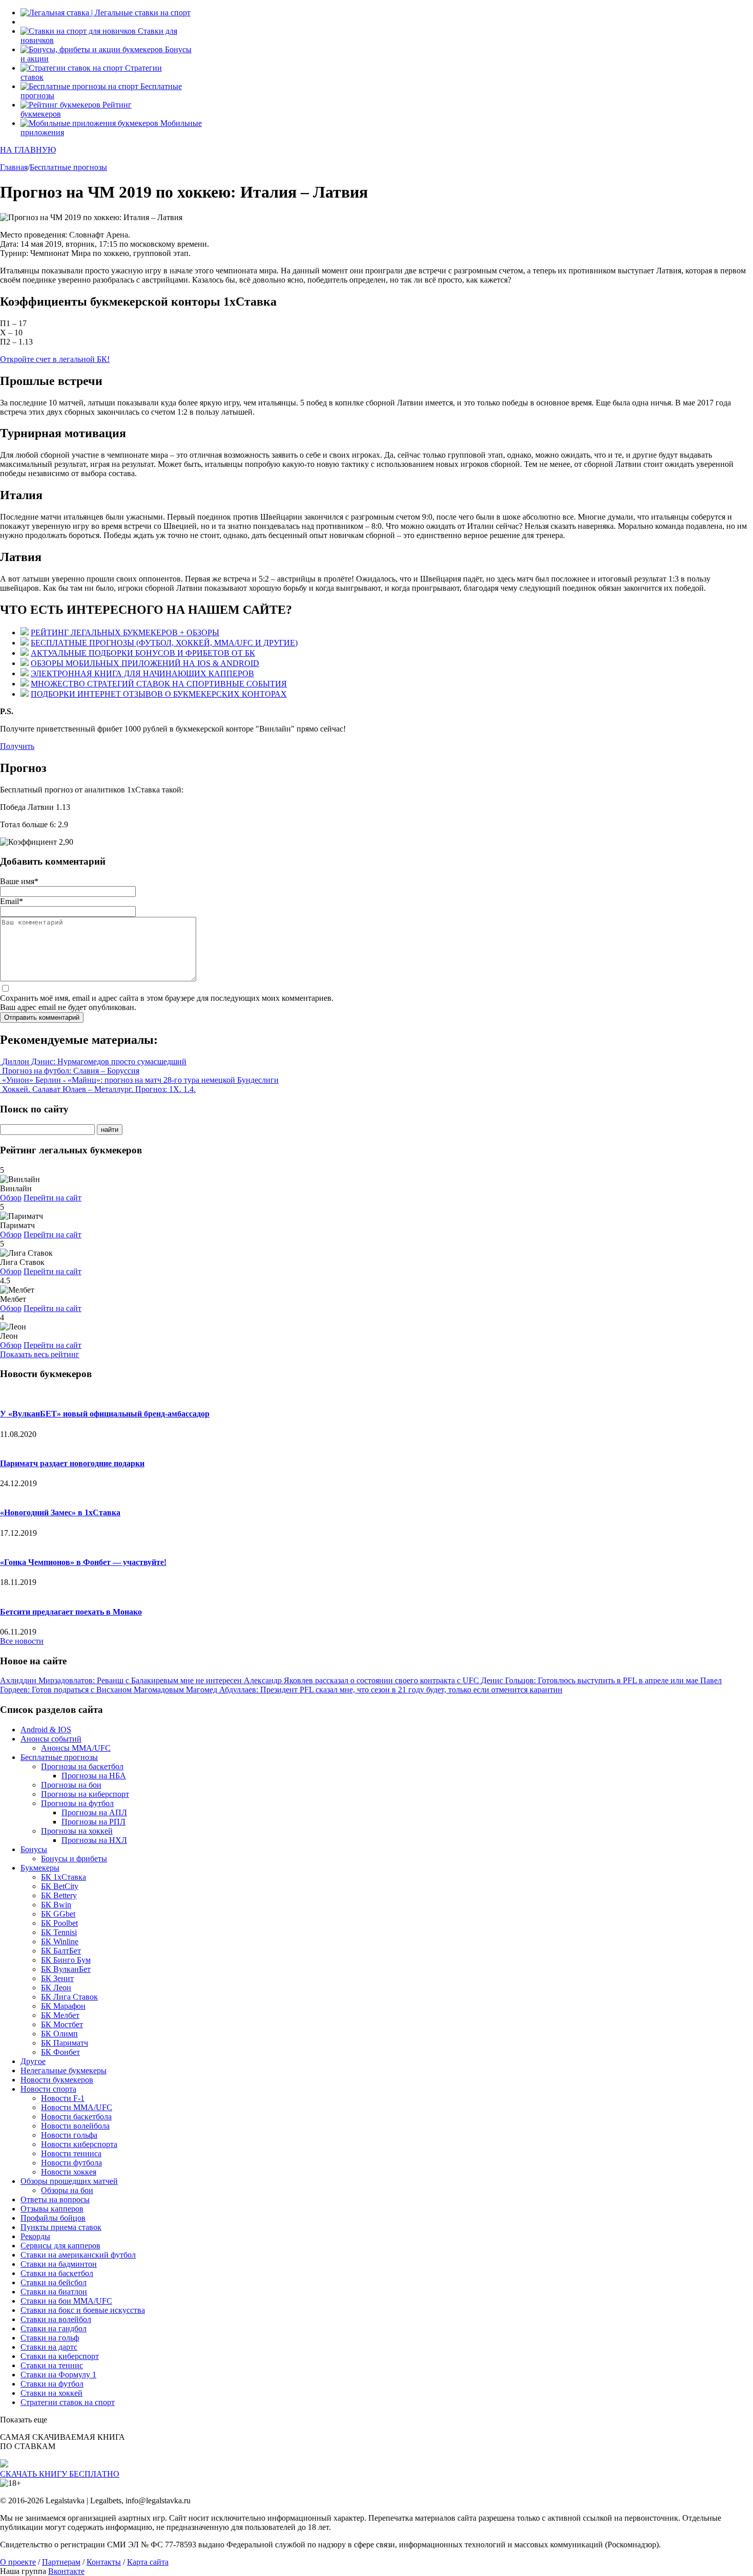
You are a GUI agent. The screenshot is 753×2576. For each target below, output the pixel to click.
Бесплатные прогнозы (59, 1757)
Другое (33, 2061)
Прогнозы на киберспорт (85, 1794)
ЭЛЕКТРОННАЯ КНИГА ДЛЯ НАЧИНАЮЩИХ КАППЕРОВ (142, 673)
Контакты (104, 2562)
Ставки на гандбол (54, 2328)
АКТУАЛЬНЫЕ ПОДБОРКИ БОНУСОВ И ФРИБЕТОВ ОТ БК (143, 653)
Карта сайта (148, 2562)
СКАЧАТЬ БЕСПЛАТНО (60, 2474)
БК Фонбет (60, 2052)
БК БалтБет (61, 1951)
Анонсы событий (51, 1739)
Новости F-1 (63, 2098)
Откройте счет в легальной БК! (55, 359)
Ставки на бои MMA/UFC (66, 2301)
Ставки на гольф (50, 2338)
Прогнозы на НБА (94, 1776)
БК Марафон (63, 2006)
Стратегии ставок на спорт (68, 2402)
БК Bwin (56, 1905)
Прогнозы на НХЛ (94, 1840)
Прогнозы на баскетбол (82, 1766)
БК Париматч (65, 2043)
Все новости (22, 1641)
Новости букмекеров (57, 2080)
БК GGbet (58, 1914)
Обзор (11, 1198)
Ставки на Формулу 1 (58, 2375)
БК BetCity (60, 1886)
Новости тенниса (71, 2153)
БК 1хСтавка (64, 1877)
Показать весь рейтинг (40, 1354)
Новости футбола (71, 2163)
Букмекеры (40, 1868)
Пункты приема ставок (61, 2227)
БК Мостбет (62, 2024)
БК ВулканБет (66, 1969)
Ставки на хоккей (51, 2393)
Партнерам (61, 2562)
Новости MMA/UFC (77, 2107)
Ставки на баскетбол (57, 2273)
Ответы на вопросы (55, 2199)
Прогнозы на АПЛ (94, 1812)
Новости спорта (48, 2089)
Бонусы (34, 1849)
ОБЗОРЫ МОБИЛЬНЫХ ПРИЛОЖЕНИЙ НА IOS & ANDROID (145, 663)
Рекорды (35, 2236)
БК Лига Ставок (69, 1997)
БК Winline (60, 1941)
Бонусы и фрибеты (74, 1859)
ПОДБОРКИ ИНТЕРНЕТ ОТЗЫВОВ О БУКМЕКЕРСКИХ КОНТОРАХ (159, 694)
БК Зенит (57, 1978)
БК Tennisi (59, 1932)
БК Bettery (59, 1895)
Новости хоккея (69, 2172)
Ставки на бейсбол (54, 2282)
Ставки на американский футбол (78, 2255)
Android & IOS (46, 1730)
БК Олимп (59, 2034)
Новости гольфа (69, 2135)
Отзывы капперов (52, 2209)
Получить (17, 746)
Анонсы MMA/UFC (76, 1748)
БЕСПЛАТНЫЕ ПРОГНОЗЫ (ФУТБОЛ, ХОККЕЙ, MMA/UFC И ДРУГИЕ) (164, 643)
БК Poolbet (59, 1923)
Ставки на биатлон (54, 2292)
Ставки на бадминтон (59, 2264)
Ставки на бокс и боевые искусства (83, 2310)
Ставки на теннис (52, 2365)
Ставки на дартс (49, 2347)
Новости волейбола (75, 2126)
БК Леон (56, 1988)
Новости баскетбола (76, 2117)
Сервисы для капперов (60, 2246)
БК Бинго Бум (66, 1960)
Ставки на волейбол (56, 2319)
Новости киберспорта (79, 2144)
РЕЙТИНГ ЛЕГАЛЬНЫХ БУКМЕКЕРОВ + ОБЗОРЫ (125, 632)
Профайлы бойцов (53, 2218)
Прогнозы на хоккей (77, 1831)
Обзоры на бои (67, 2190)
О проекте (18, 2562)
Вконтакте (66, 2571)
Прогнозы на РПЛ (93, 1822)
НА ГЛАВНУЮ (28, 150)
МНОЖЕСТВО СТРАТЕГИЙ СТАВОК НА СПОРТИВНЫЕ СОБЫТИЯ (159, 684)
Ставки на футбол (52, 2384)
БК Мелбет (60, 2015)
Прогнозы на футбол (77, 1803)
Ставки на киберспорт (60, 2356)
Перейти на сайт (53, 1198)
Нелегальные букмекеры (64, 2070)
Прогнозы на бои (71, 1785)
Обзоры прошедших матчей (69, 2181)
